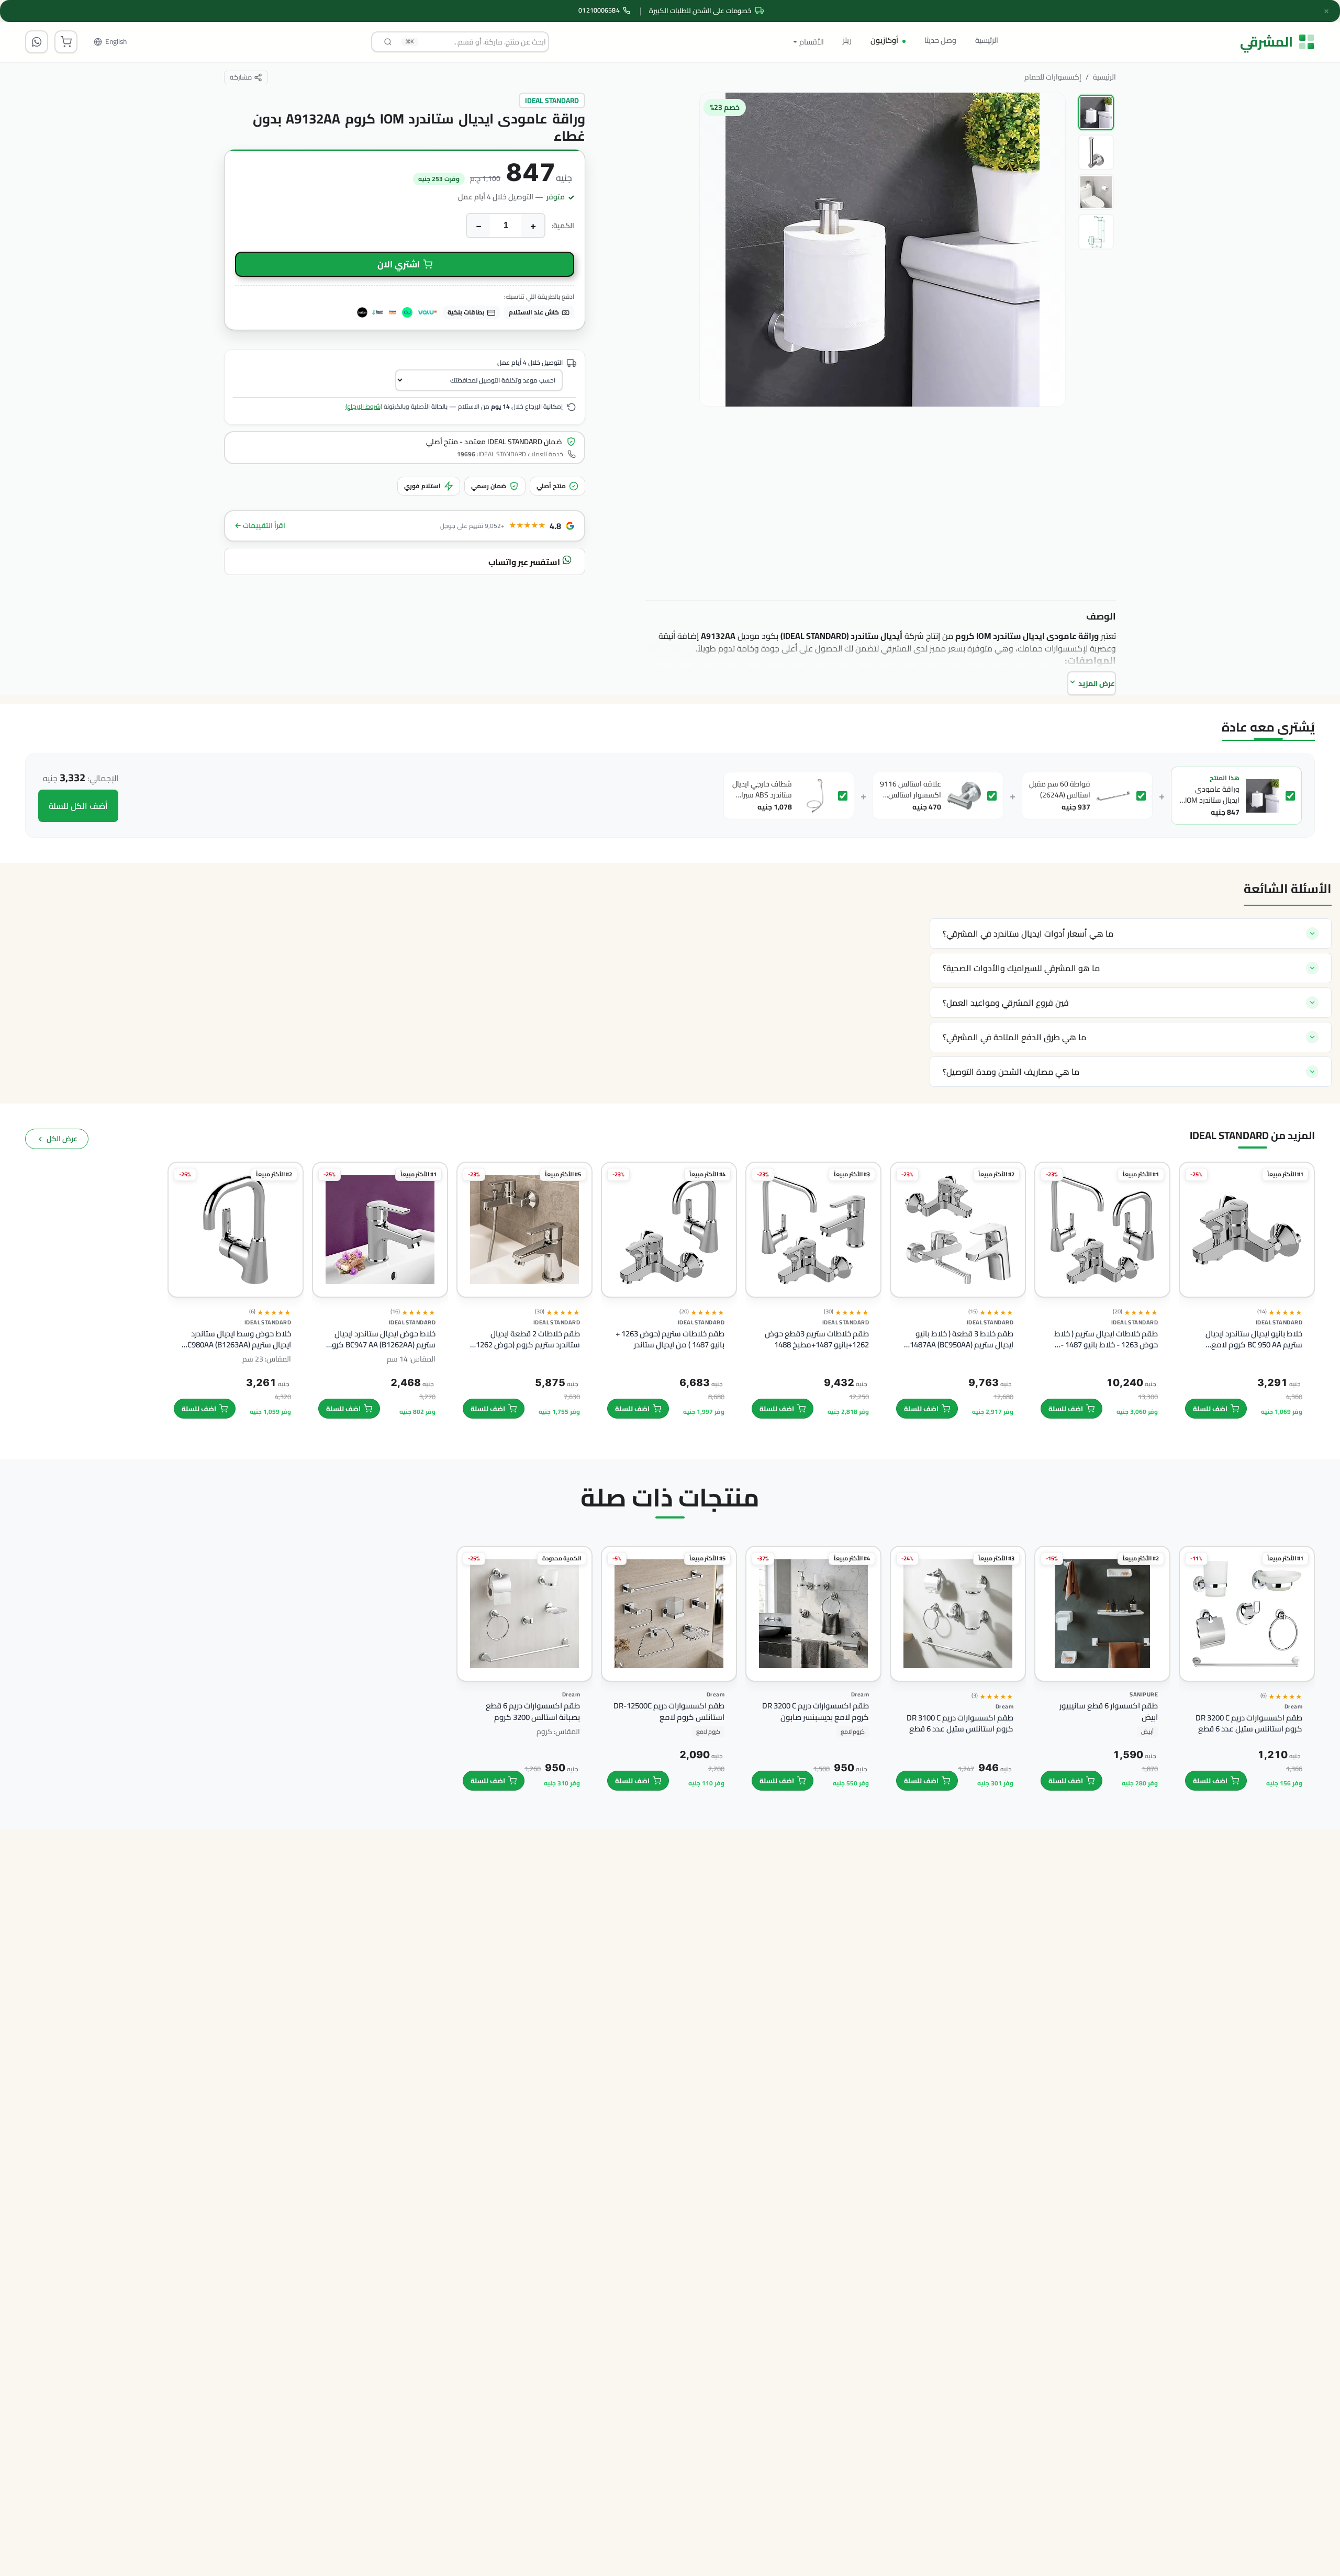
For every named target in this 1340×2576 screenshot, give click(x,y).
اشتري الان (399, 264)
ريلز (847, 40)
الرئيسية (987, 40)
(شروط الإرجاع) (364, 406)
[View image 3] (1096, 192)
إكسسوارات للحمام (1053, 77)
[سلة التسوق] (66, 42)
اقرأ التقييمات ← (260, 526)
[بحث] (388, 42)
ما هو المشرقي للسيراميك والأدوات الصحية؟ (1021, 968)
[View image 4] (1096, 232)
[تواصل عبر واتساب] (37, 42)
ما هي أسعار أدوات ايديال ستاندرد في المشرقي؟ (1028, 933)
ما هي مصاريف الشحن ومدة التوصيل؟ (1011, 1072)
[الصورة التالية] (715, 315)
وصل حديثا (940, 40)
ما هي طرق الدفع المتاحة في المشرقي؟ (1014, 1037)
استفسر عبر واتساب (525, 562)
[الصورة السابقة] (1048, 315)
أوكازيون (884, 40)
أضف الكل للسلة (78, 806)
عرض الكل (62, 1139)
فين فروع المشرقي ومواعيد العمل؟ (1006, 1003)
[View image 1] (1096, 113)
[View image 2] (1096, 152)
